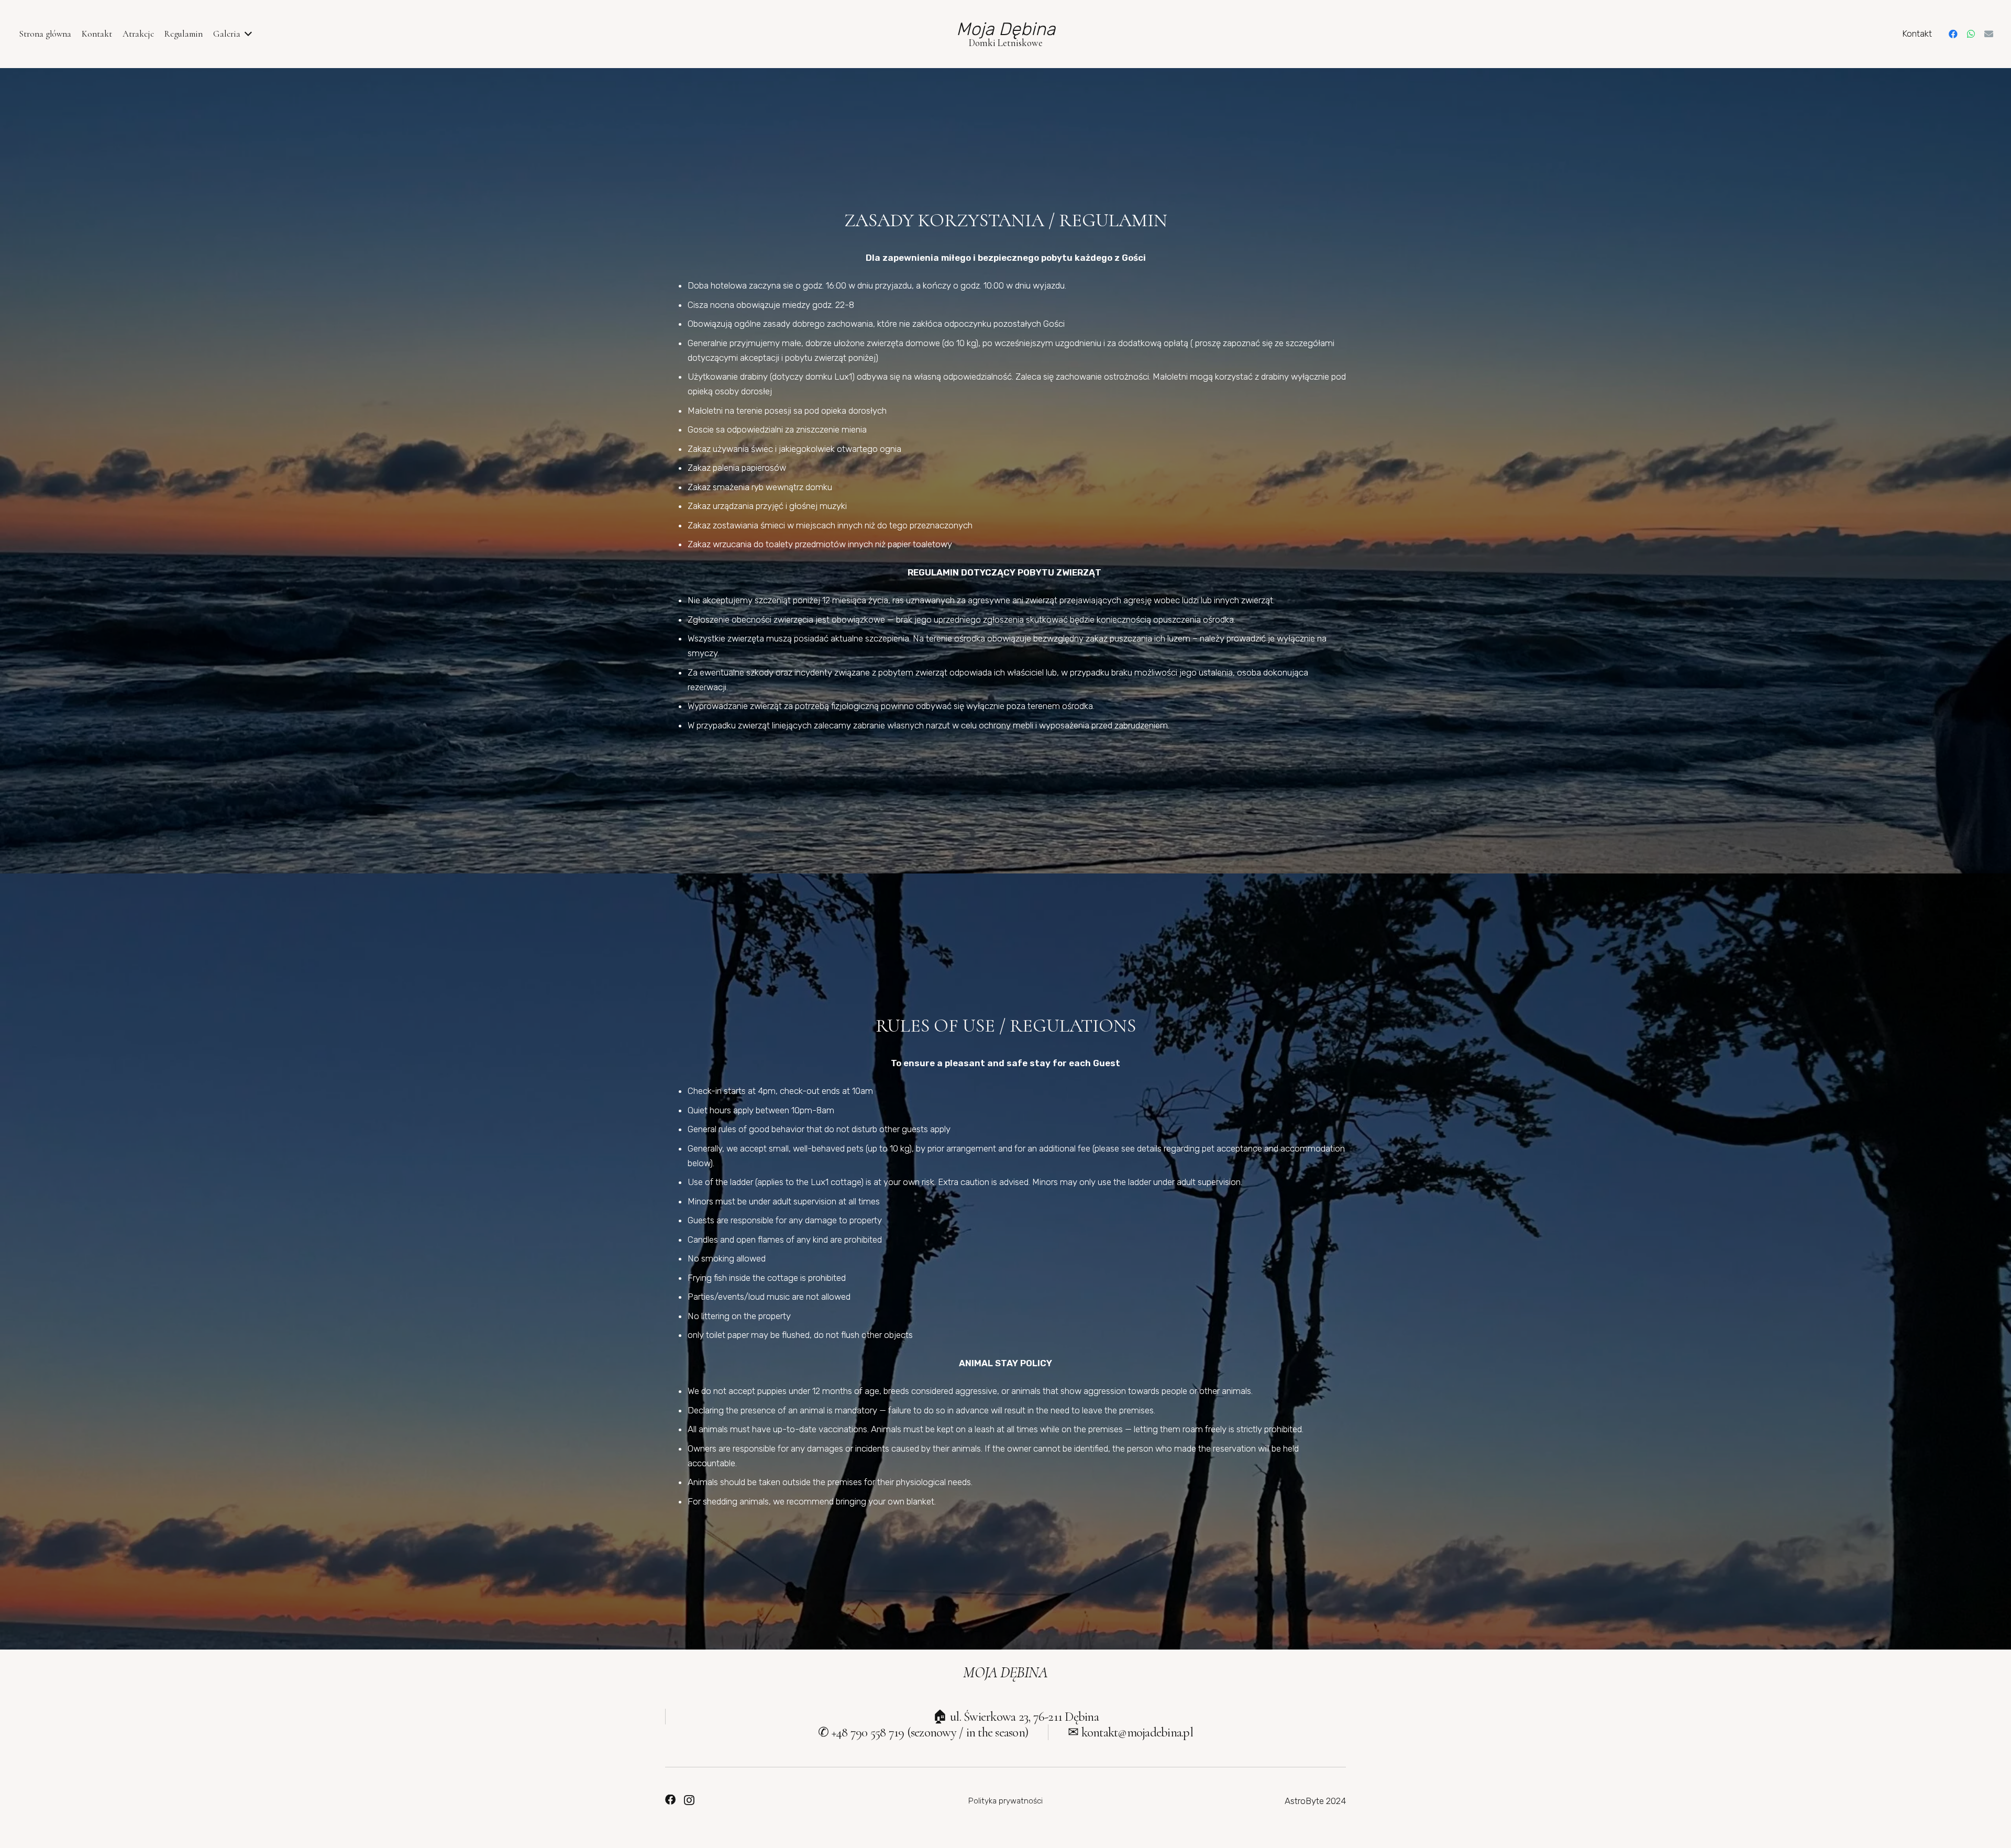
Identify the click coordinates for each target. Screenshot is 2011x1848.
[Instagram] (689, 1800)
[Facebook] (1953, 34)
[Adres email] (1989, 34)
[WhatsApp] (1971, 34)
